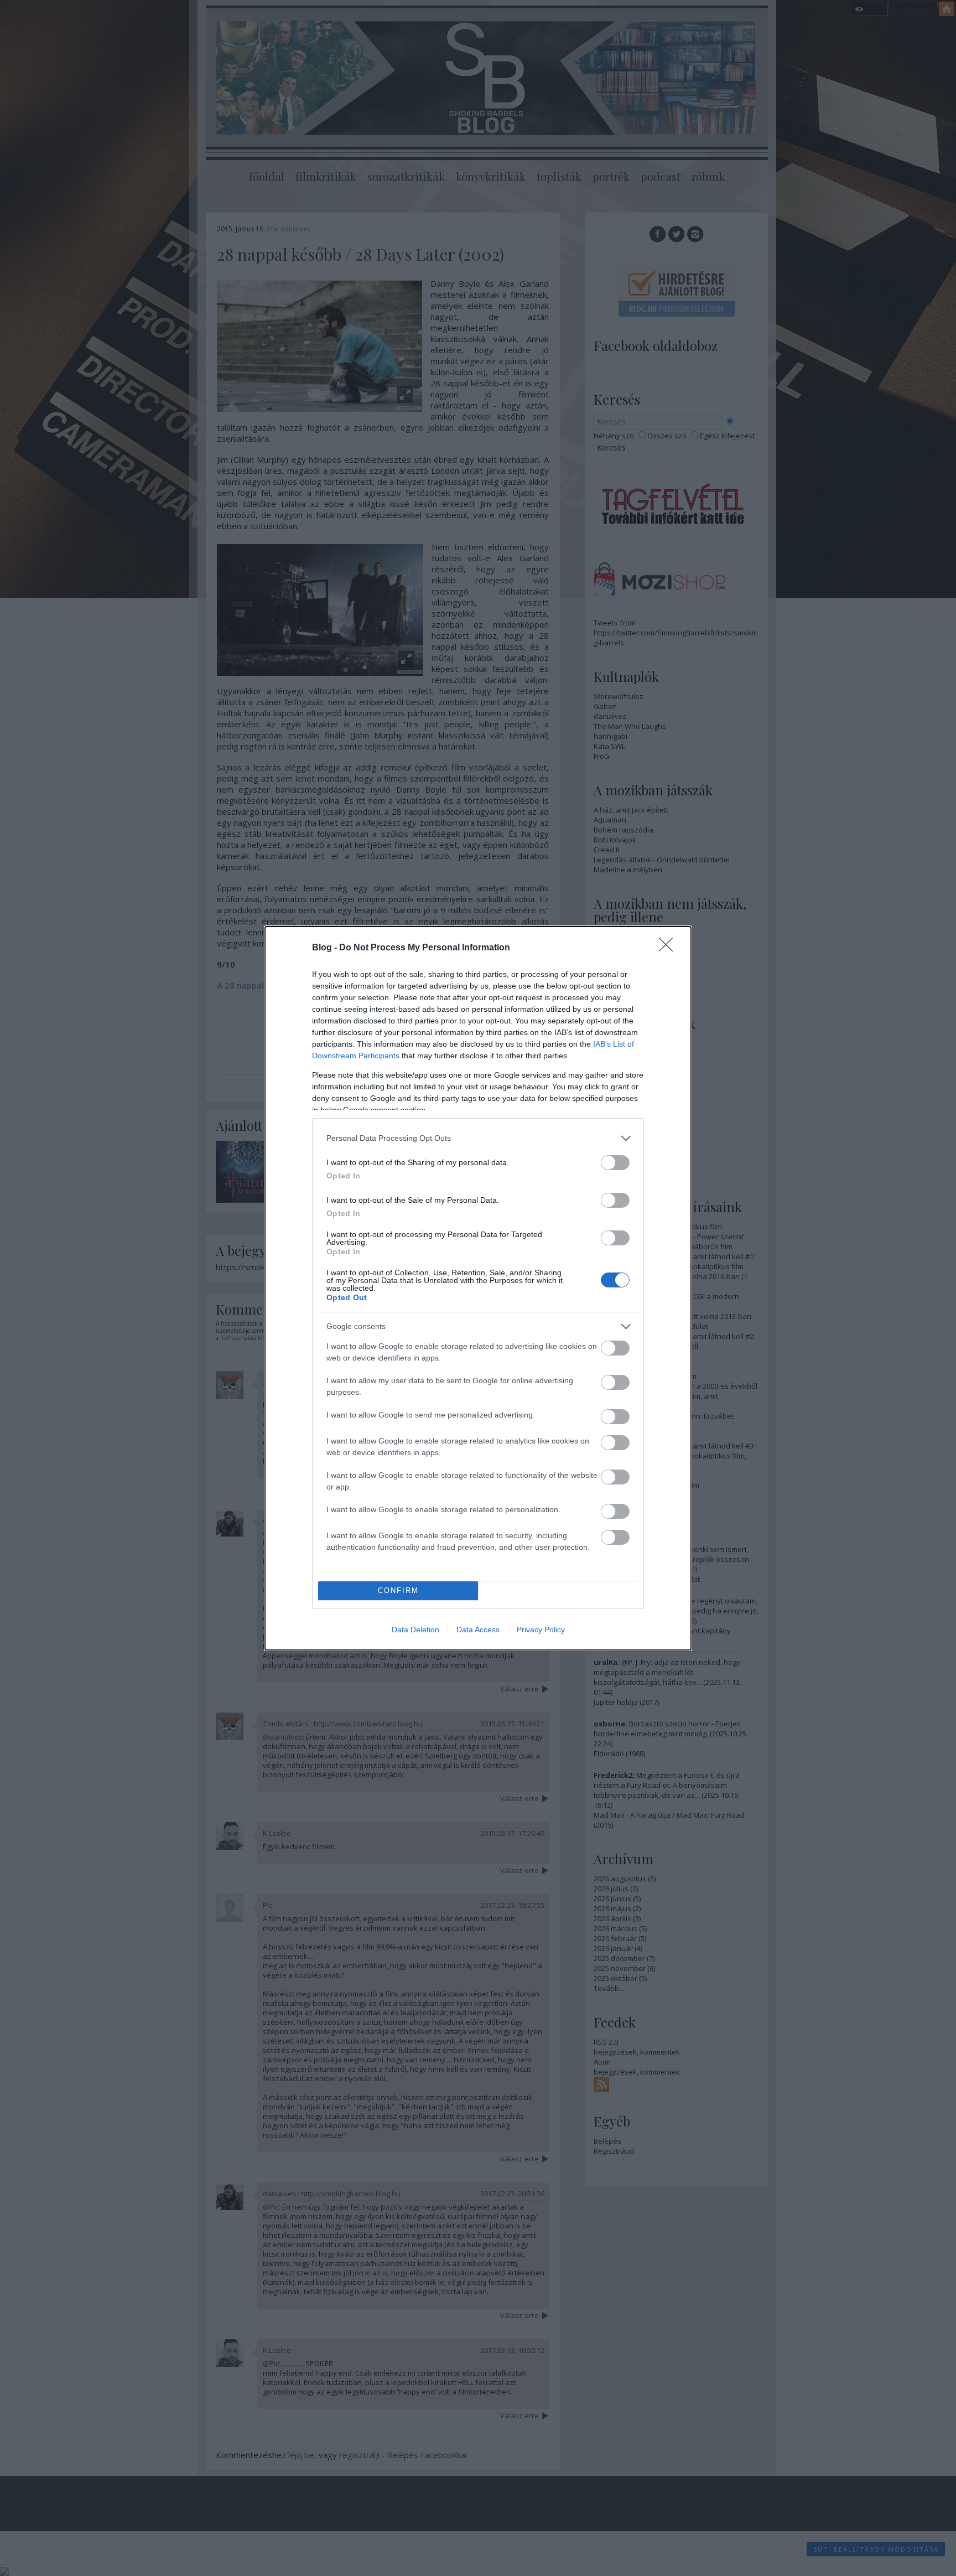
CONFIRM (398, 1590)
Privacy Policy (541, 1630)
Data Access (478, 1630)
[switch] (615, 1163)
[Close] (669, 948)
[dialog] (478, 1288)
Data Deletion (415, 1630)
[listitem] (478, 1138)
